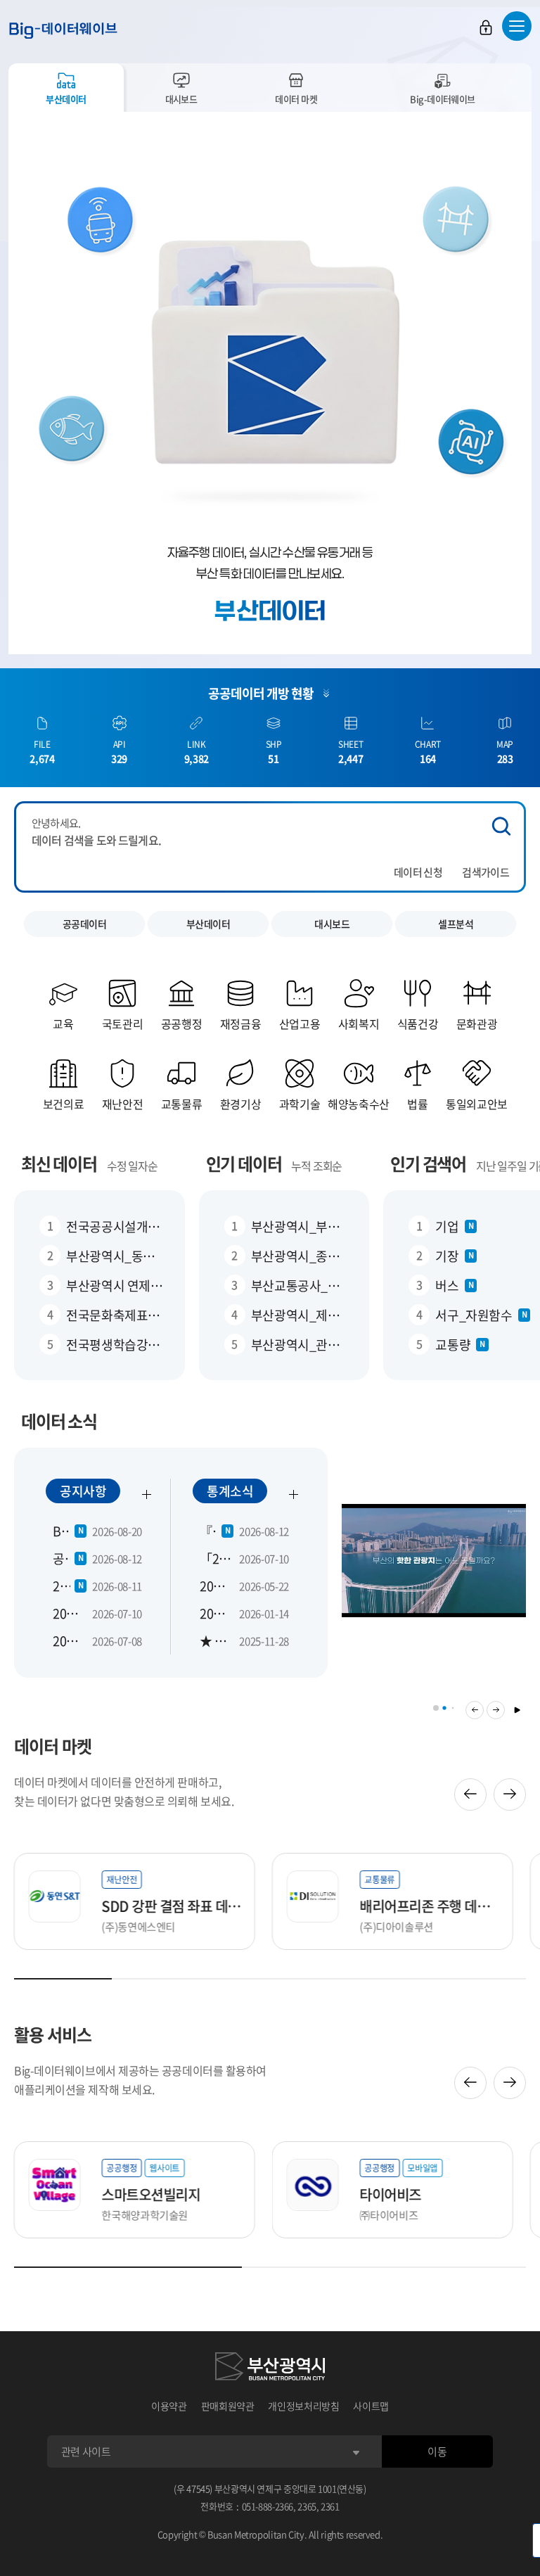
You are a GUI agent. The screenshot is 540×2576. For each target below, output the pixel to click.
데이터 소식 (59, 1421)
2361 (330, 2506)
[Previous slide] (470, 1794)
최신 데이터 (59, 1163)
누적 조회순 (316, 1166)
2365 (307, 2506)
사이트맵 (371, 2406)
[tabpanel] (270, 383)
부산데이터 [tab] (66, 99)
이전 (475, 1710)
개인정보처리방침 (303, 2406)
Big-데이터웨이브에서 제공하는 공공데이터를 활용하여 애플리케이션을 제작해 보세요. (140, 2080)
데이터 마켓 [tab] (296, 99)
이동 (437, 2451)
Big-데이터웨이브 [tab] (443, 99)
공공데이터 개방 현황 (261, 693)
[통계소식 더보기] (294, 1494)
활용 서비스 (53, 2034)
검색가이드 (486, 872)
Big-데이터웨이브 (63, 30)
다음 (496, 1710)
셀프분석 (456, 924)
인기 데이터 (244, 1163)
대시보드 (332, 924)
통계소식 (230, 1491)
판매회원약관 (228, 2406)
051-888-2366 (268, 2506)
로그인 (486, 27)
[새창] (270, 2368)
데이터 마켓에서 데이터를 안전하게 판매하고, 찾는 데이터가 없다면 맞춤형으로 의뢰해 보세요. (124, 1791)
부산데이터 (208, 924)
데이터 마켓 (53, 1746)
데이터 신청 (418, 872)
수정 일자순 (132, 1166)
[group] (434, 1569)
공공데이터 (85, 924)
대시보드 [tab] (181, 99)
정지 (517, 1710)
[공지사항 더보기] (147, 1494)
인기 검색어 (428, 1163)
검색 (501, 826)
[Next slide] (510, 1794)
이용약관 (169, 2406)
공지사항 (83, 1491)
